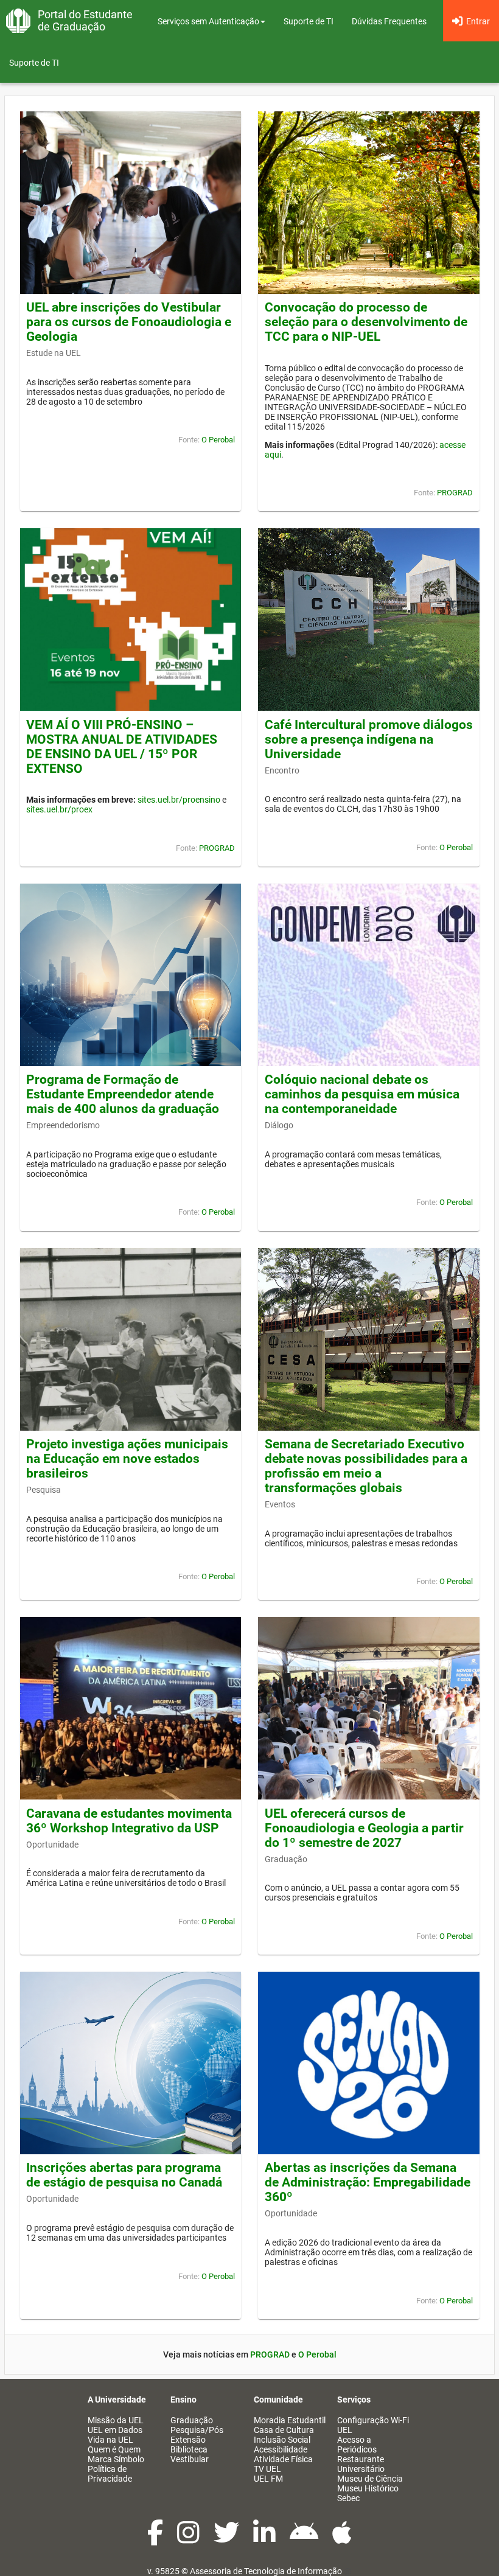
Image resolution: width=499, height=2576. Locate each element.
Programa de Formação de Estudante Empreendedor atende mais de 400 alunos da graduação (123, 1094)
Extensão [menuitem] (188, 2440)
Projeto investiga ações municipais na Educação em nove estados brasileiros (127, 1459)
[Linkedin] (265, 2539)
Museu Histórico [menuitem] (368, 2488)
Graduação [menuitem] (192, 2420)
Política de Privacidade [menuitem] (110, 2474)
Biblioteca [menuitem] (189, 2449)
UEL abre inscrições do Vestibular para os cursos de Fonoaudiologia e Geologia (129, 322)
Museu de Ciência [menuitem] (370, 2479)
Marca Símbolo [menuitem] (116, 2459)
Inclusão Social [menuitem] (282, 2440)
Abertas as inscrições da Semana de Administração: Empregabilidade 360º (368, 2182)
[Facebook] (156, 2539)
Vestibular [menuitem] (190, 2459)
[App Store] (342, 2539)
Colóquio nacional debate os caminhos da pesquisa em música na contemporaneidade (362, 1094)
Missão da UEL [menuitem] (116, 2420)
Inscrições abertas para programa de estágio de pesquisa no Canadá (124, 2175)
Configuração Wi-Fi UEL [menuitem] (373, 2425)
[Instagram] (189, 2539)
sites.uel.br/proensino (179, 800)
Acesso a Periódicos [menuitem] (357, 2445)
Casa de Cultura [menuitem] (284, 2430)
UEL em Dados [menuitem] (115, 2430)
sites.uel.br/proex (59, 809)
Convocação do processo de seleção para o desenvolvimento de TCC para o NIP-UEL (366, 322)
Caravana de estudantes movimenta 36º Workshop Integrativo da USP (129, 1821)
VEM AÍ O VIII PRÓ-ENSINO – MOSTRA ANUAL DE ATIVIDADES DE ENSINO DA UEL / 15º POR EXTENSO (122, 747)
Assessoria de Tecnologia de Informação (266, 2571)
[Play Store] (305, 2539)
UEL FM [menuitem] (268, 2479)
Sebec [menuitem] (348, 2498)
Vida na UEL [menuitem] (110, 2440)
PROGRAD (455, 493)
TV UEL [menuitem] (267, 2469)
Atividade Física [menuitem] (283, 2459)
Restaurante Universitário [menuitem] (361, 2464)
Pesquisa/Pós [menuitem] (197, 2430)
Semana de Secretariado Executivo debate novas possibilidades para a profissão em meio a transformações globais (366, 1466)
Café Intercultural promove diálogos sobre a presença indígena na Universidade (369, 739)
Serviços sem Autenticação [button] (208, 21)
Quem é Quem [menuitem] (114, 2449)
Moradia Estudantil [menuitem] (290, 2420)
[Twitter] (227, 2539)
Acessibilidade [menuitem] (281, 2449)
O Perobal (218, 440)
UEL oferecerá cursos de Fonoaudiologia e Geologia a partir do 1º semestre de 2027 (364, 1828)
